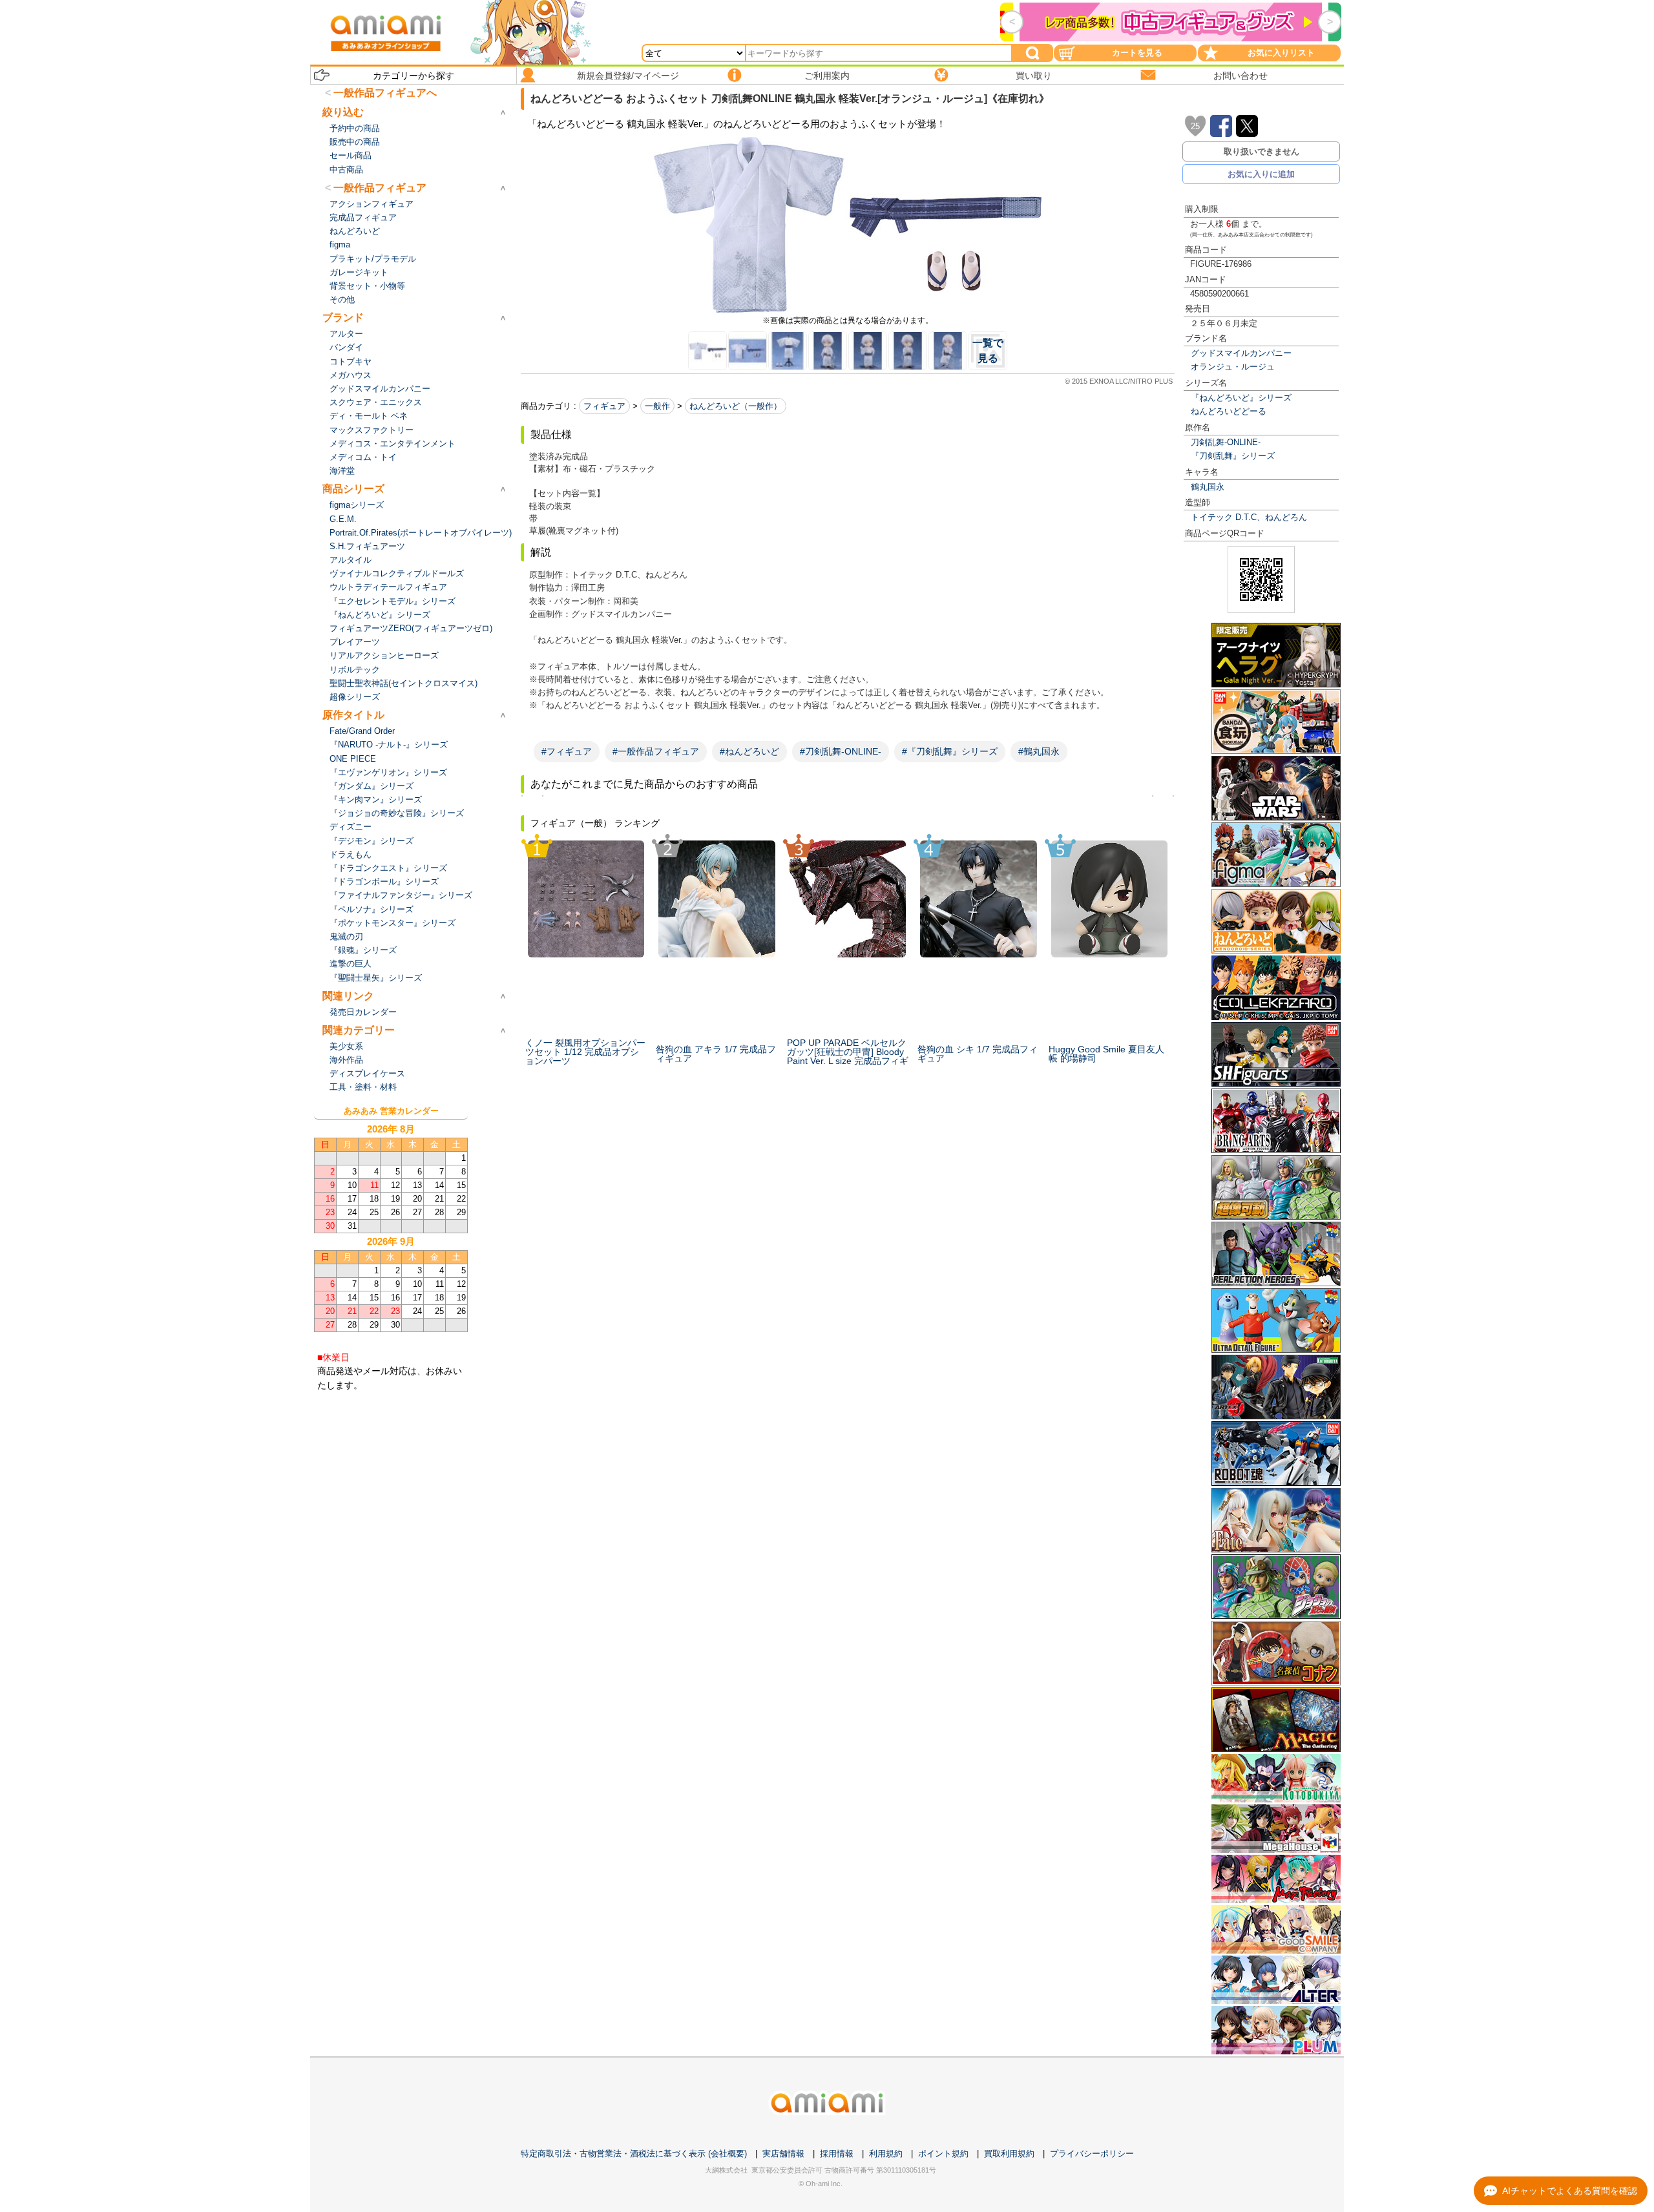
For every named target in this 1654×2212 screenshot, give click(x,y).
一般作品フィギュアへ (385, 93)
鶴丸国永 (1208, 487)
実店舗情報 (783, 2154)
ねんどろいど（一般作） (736, 406)
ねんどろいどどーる (1229, 411)
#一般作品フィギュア (656, 751)
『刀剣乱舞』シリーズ (1233, 456)
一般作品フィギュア (380, 188)
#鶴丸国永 (1039, 751)
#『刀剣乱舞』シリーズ (950, 751)
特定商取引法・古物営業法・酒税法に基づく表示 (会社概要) (634, 2154)
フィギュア (604, 406)
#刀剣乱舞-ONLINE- (841, 751)
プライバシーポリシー (1092, 2154)
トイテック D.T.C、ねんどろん (1249, 517)
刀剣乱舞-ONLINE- (1226, 442)
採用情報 (837, 2154)
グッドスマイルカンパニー (1241, 353)
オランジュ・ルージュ (1233, 367)
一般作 (657, 406)
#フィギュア (567, 751)
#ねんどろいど (749, 751)
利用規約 (886, 2154)
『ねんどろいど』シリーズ (1241, 398)
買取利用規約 (1009, 2154)
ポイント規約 (943, 2154)
